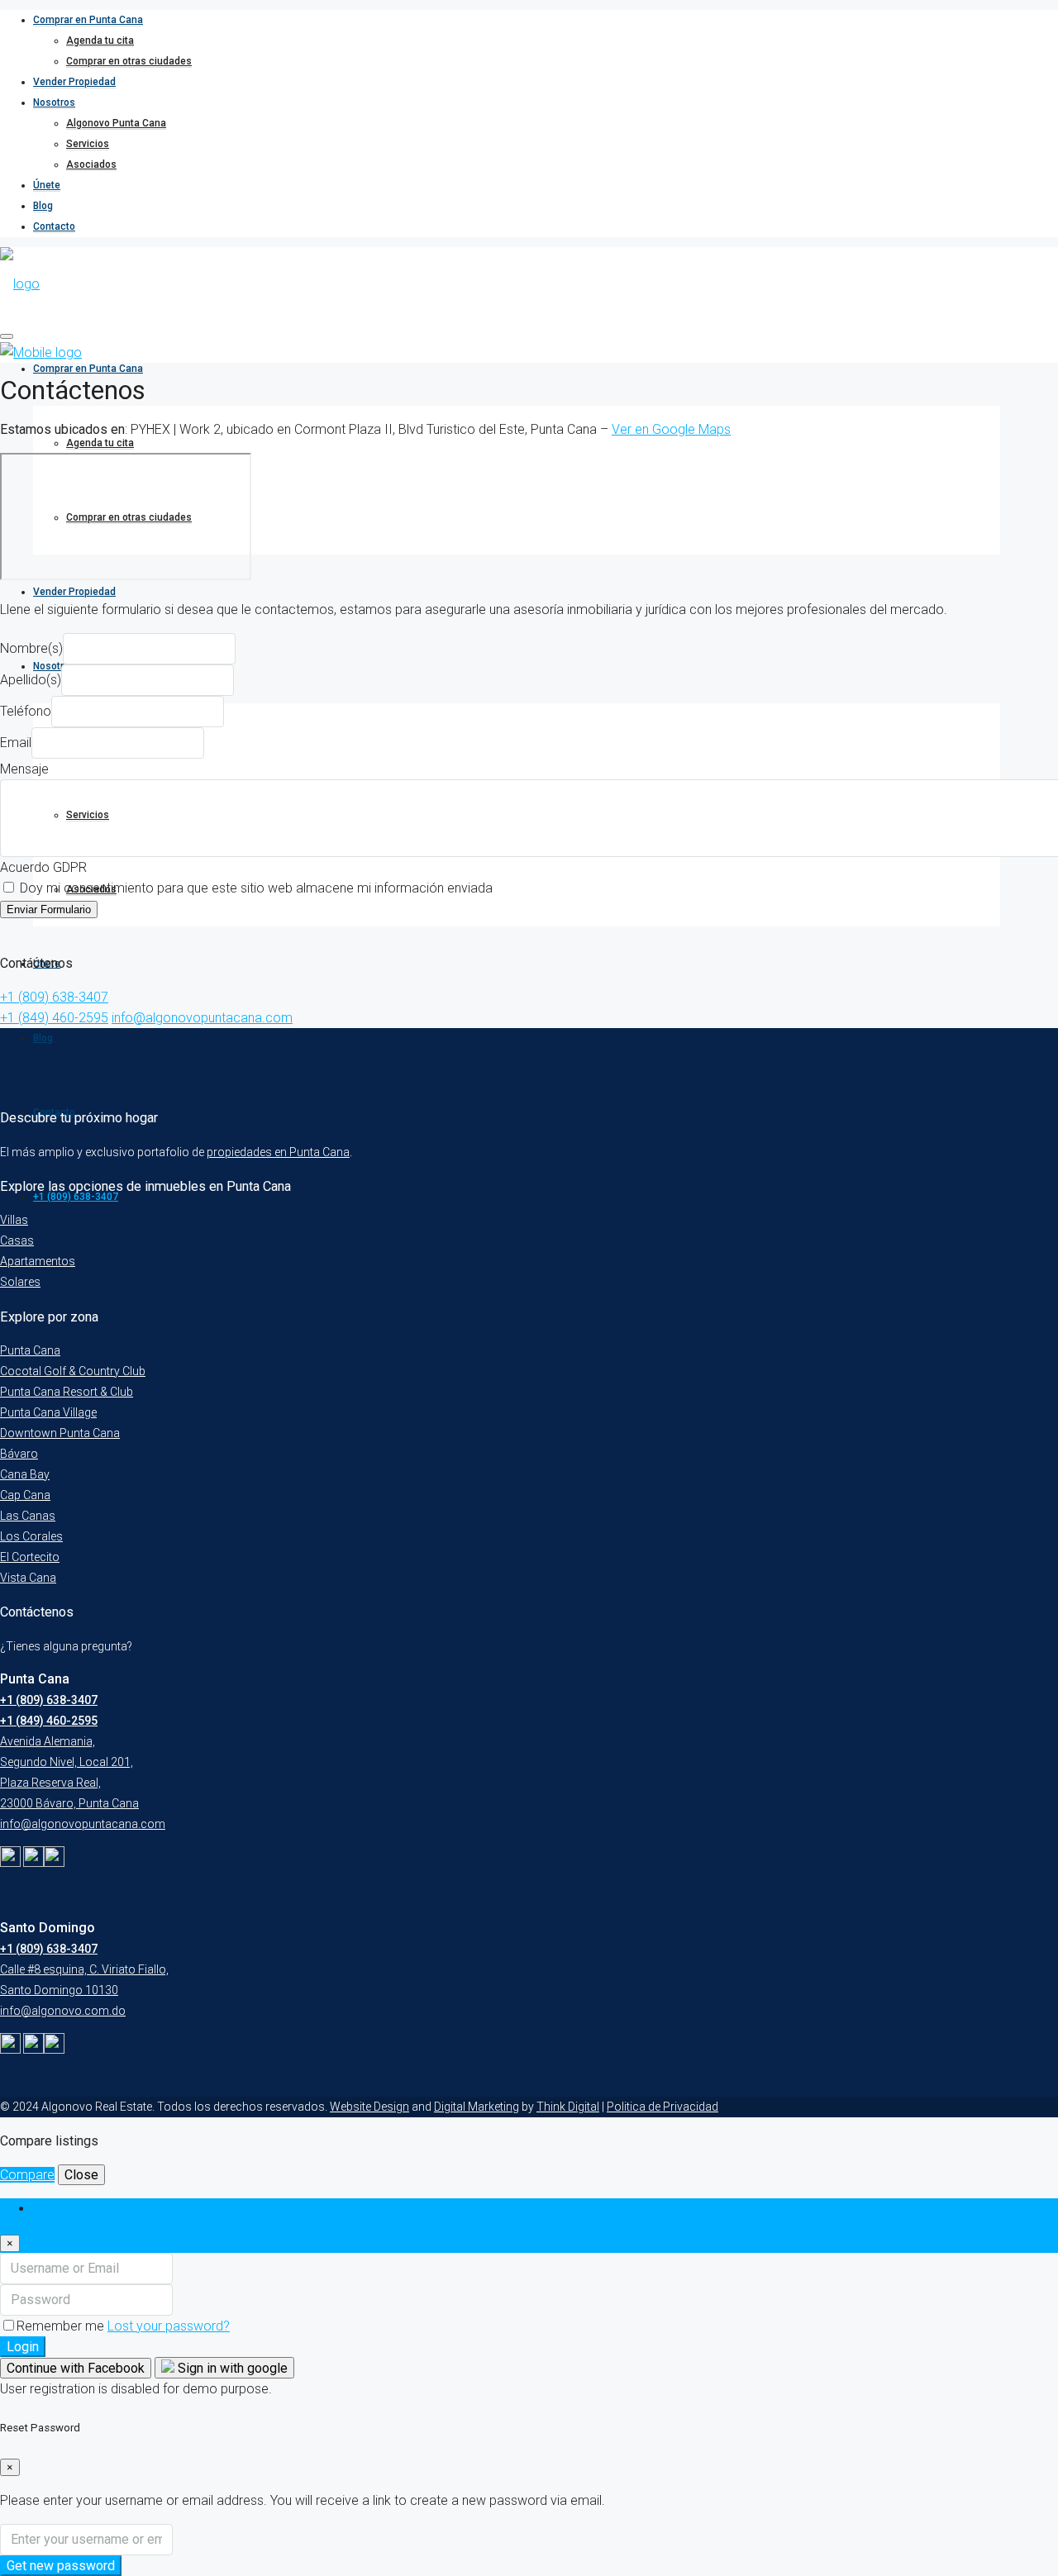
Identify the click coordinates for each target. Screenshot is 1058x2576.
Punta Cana (30, 1350)
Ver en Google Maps (671, 429)
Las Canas (28, 1516)
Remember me (62, 2326)
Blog (43, 206)
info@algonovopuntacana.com (202, 1018)
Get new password (61, 2566)
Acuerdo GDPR (43, 867)
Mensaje (24, 769)
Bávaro (19, 1454)
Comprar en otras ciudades (129, 61)
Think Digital (568, 2107)
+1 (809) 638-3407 (76, 1197)
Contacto (54, 226)
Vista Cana (28, 1578)
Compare (27, 2175)
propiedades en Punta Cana (278, 1152)
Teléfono (26, 711)
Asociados (91, 164)
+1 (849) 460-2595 (54, 1018)
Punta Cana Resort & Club (67, 1392)
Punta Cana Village (48, 1412)
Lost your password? (169, 2326)
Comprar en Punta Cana (88, 20)
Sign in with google (231, 2368)
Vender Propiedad (74, 82)
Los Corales (31, 1536)
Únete (47, 185)
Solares (20, 1282)
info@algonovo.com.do (63, 2011)
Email (16, 743)
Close (81, 2175)
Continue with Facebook (76, 2368)
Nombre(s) (31, 648)
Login (23, 2347)
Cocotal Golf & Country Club (73, 1371)
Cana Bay (25, 1474)
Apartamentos (38, 1261)
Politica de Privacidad (662, 2107)
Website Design (369, 2107)
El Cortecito (30, 1557)
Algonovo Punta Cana (116, 123)
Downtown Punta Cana (60, 1433)
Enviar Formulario (49, 909)
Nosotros (54, 102)
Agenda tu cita (100, 40)
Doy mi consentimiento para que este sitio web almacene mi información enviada (255, 888)
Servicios (88, 144)
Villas (14, 1220)
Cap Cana (25, 1495)
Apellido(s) (31, 680)
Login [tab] (49, 2209)
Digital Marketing (477, 2107)
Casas (17, 1240)
